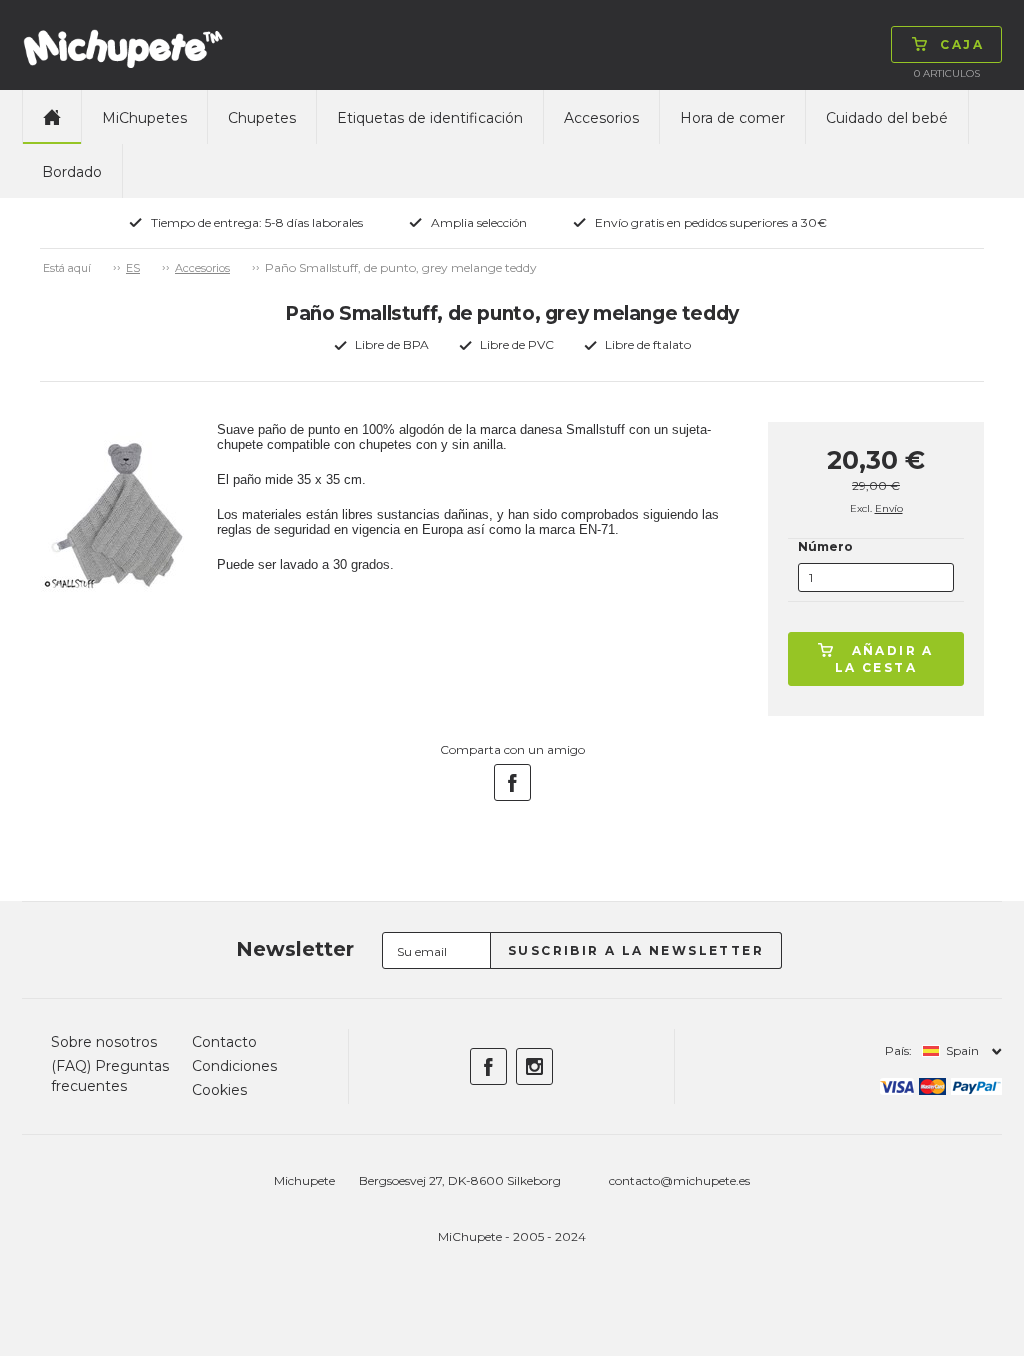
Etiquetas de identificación (430, 118)
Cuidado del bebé (887, 118)
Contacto (224, 1042)
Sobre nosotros (104, 1042)
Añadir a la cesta (884, 659)
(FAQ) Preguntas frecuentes (110, 1076)
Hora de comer (732, 118)
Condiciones (234, 1066)
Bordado (72, 172)
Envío (889, 508)
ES (133, 268)
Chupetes (262, 118)
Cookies (219, 1090)
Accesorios (601, 118)
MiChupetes (144, 118)
